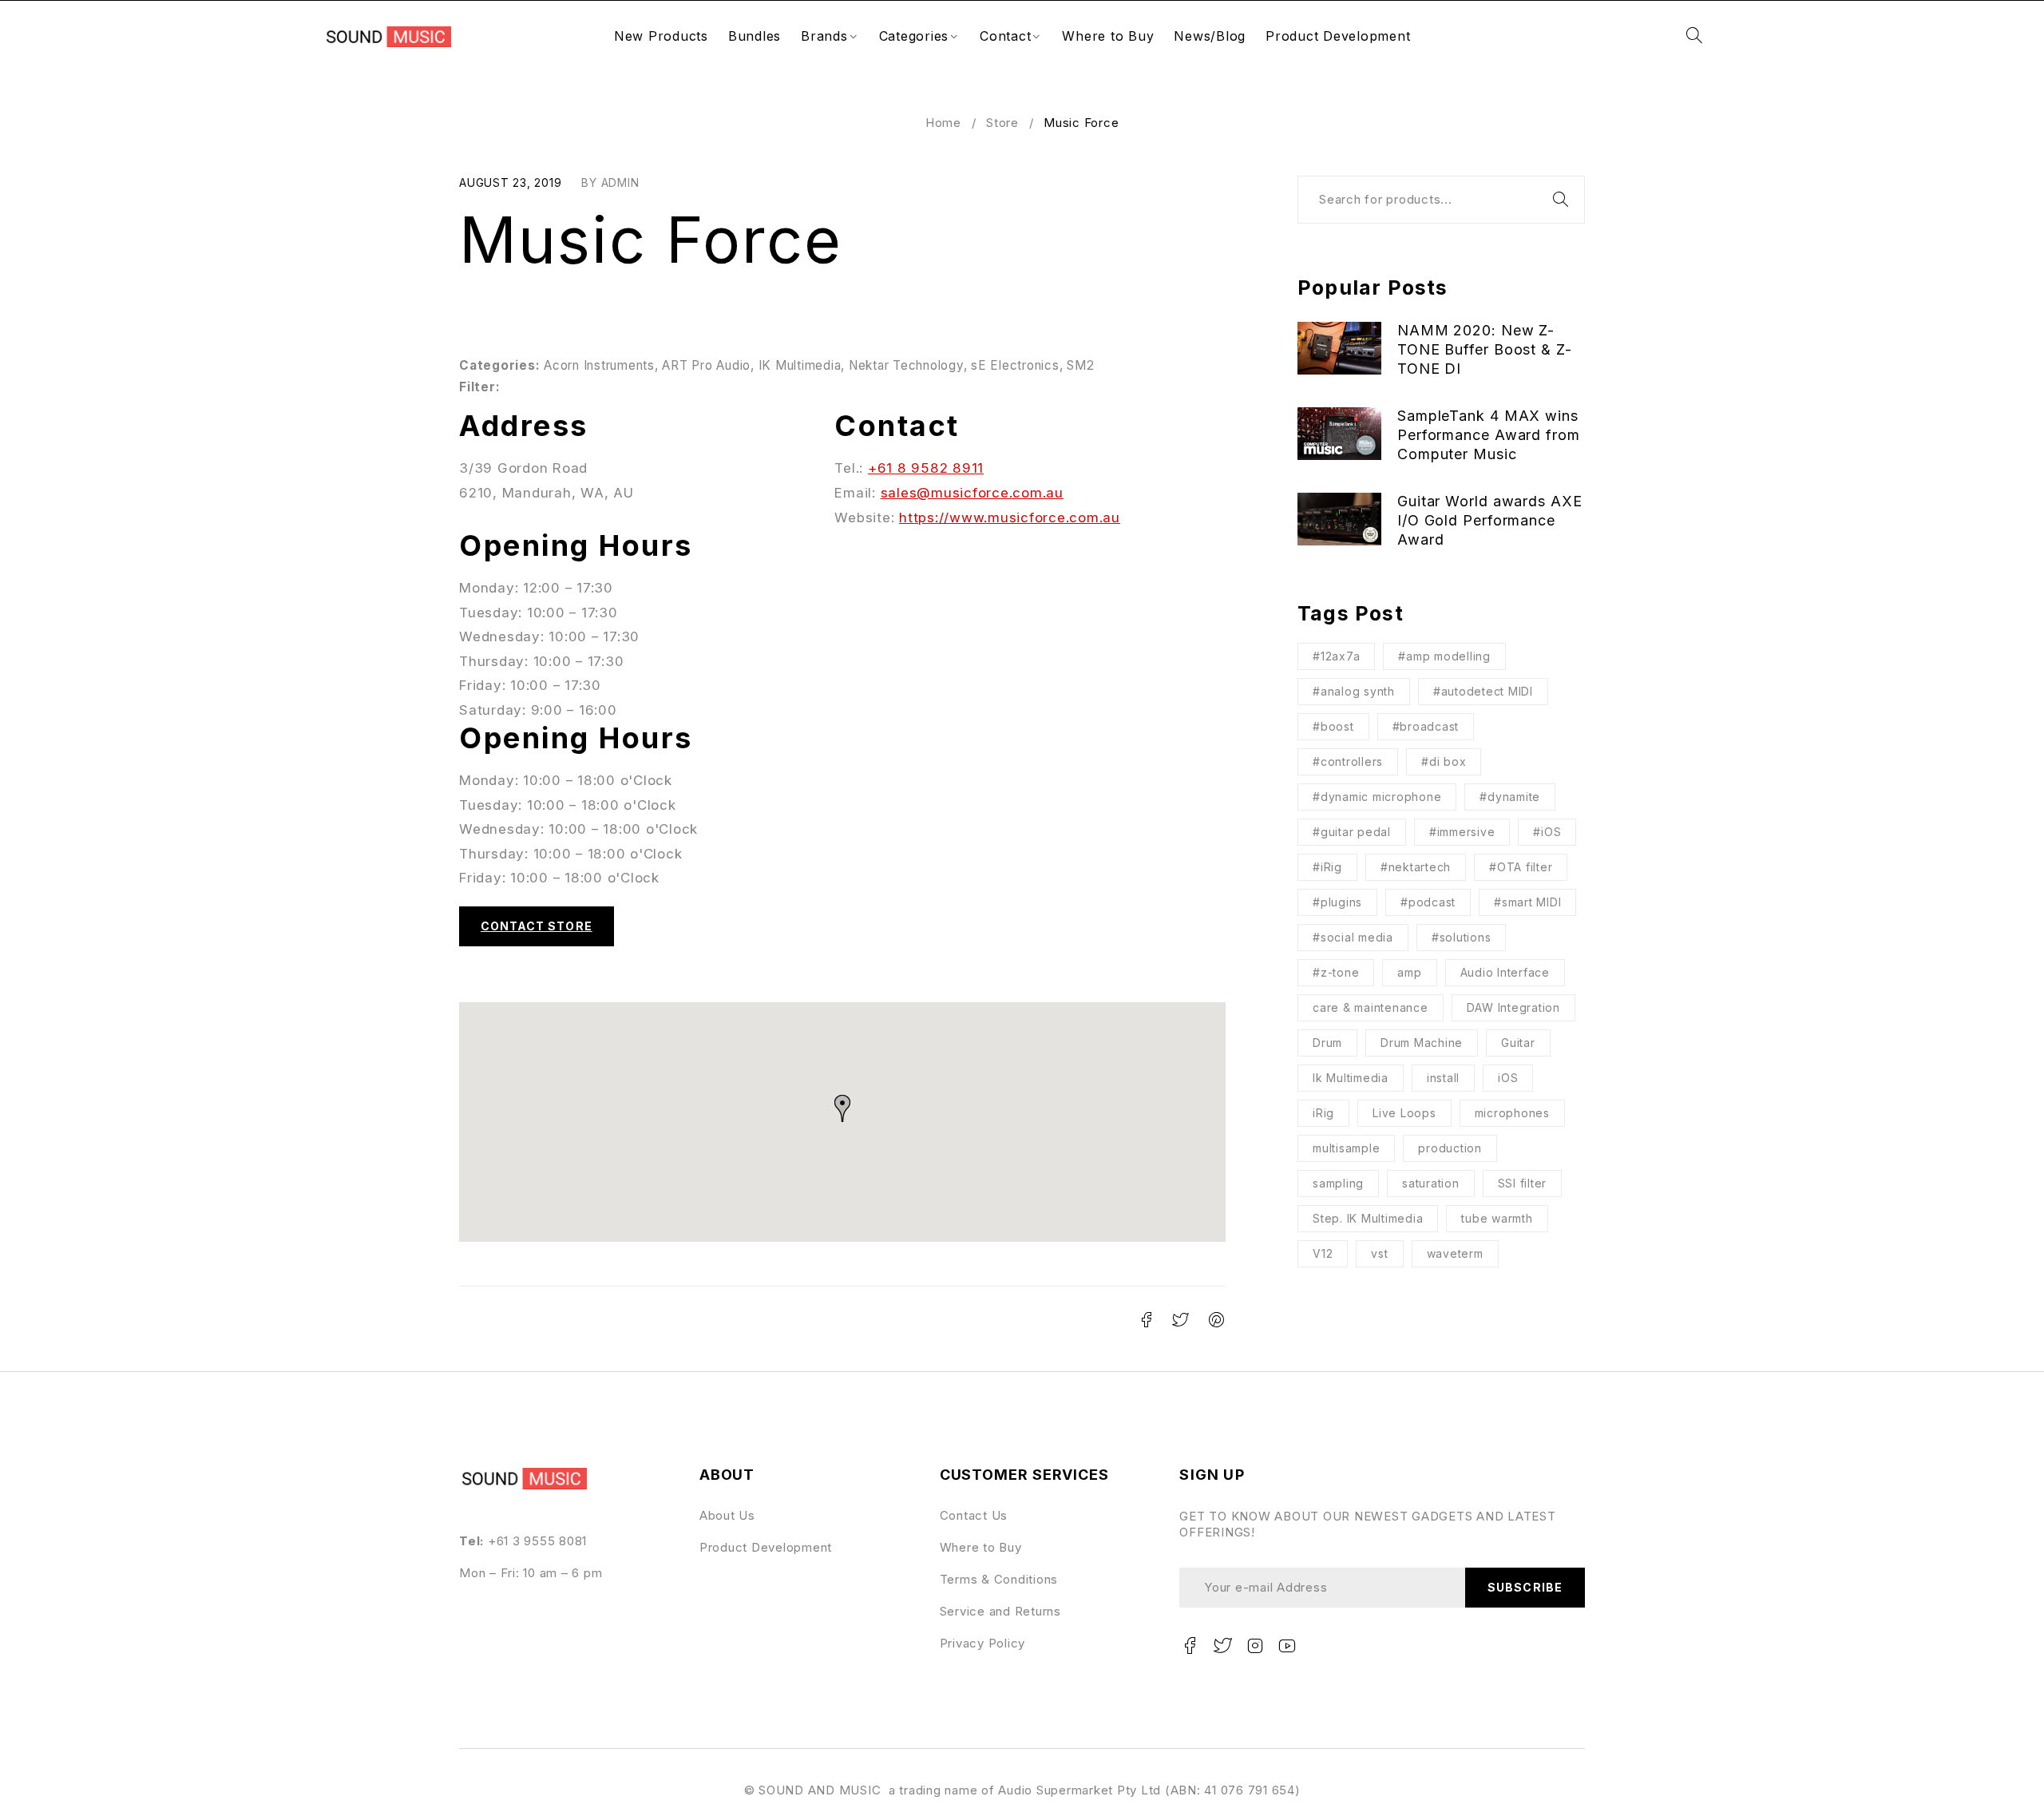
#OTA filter (1521, 867)
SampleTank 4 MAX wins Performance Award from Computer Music (1489, 435)
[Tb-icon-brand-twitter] (1222, 1646)
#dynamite (1510, 797)
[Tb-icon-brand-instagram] (1255, 1646)
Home (943, 123)
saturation (1431, 1183)
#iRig (1327, 867)
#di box (1444, 761)
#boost (1333, 726)
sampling (1338, 1183)
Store (1002, 123)
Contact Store (537, 926)
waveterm (1455, 1253)
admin (620, 182)
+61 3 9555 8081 (537, 1541)
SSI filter (1523, 1183)
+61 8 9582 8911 (926, 468)
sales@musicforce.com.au (972, 493)
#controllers (1348, 761)
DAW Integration (1513, 1007)
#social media (1353, 937)
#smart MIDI (1527, 902)
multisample (1346, 1148)
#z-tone (1336, 972)
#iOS (1547, 832)
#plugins (1337, 902)
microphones (1512, 1113)
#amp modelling (1444, 656)
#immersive (1462, 832)
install (1443, 1078)
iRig (1323, 1113)
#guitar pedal (1352, 832)
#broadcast (1426, 726)
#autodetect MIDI (1483, 691)
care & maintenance (1371, 1007)
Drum (1327, 1043)
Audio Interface (1505, 972)
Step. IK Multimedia (1368, 1218)
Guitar (1518, 1043)
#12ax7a (1336, 656)
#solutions (1462, 937)
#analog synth (1354, 691)
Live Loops (1404, 1113)
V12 (1323, 1253)
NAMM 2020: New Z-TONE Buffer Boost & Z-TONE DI (1485, 349)
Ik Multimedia (1351, 1078)
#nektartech (1416, 867)
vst (1379, 1253)
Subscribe (1525, 1587)
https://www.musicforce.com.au (1010, 517)
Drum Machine (1422, 1043)
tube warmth (1497, 1218)
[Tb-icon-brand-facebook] (1190, 1646)
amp (1409, 972)
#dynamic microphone (1377, 797)
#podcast (1428, 902)
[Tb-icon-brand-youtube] (1288, 1646)
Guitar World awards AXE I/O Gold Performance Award (1490, 520)
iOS (1508, 1078)
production (1450, 1148)
